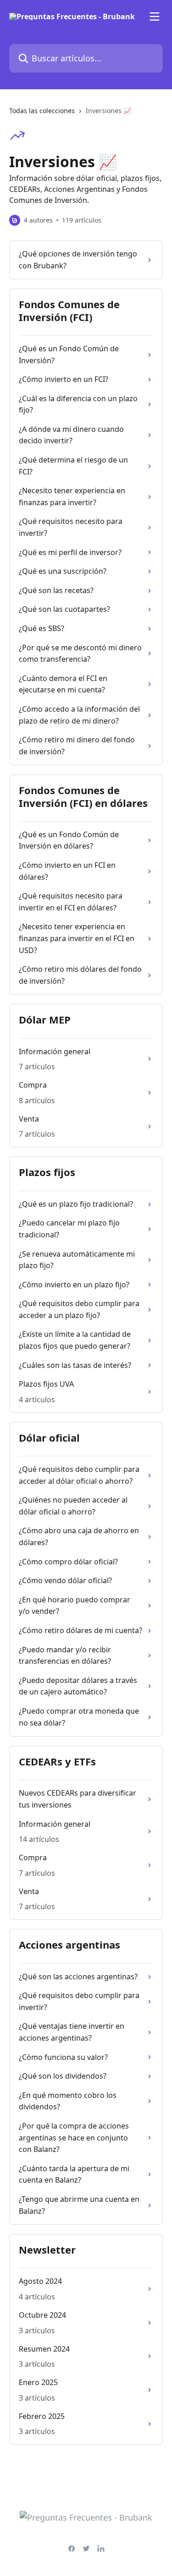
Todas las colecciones (42, 111)
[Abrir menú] (155, 16)
